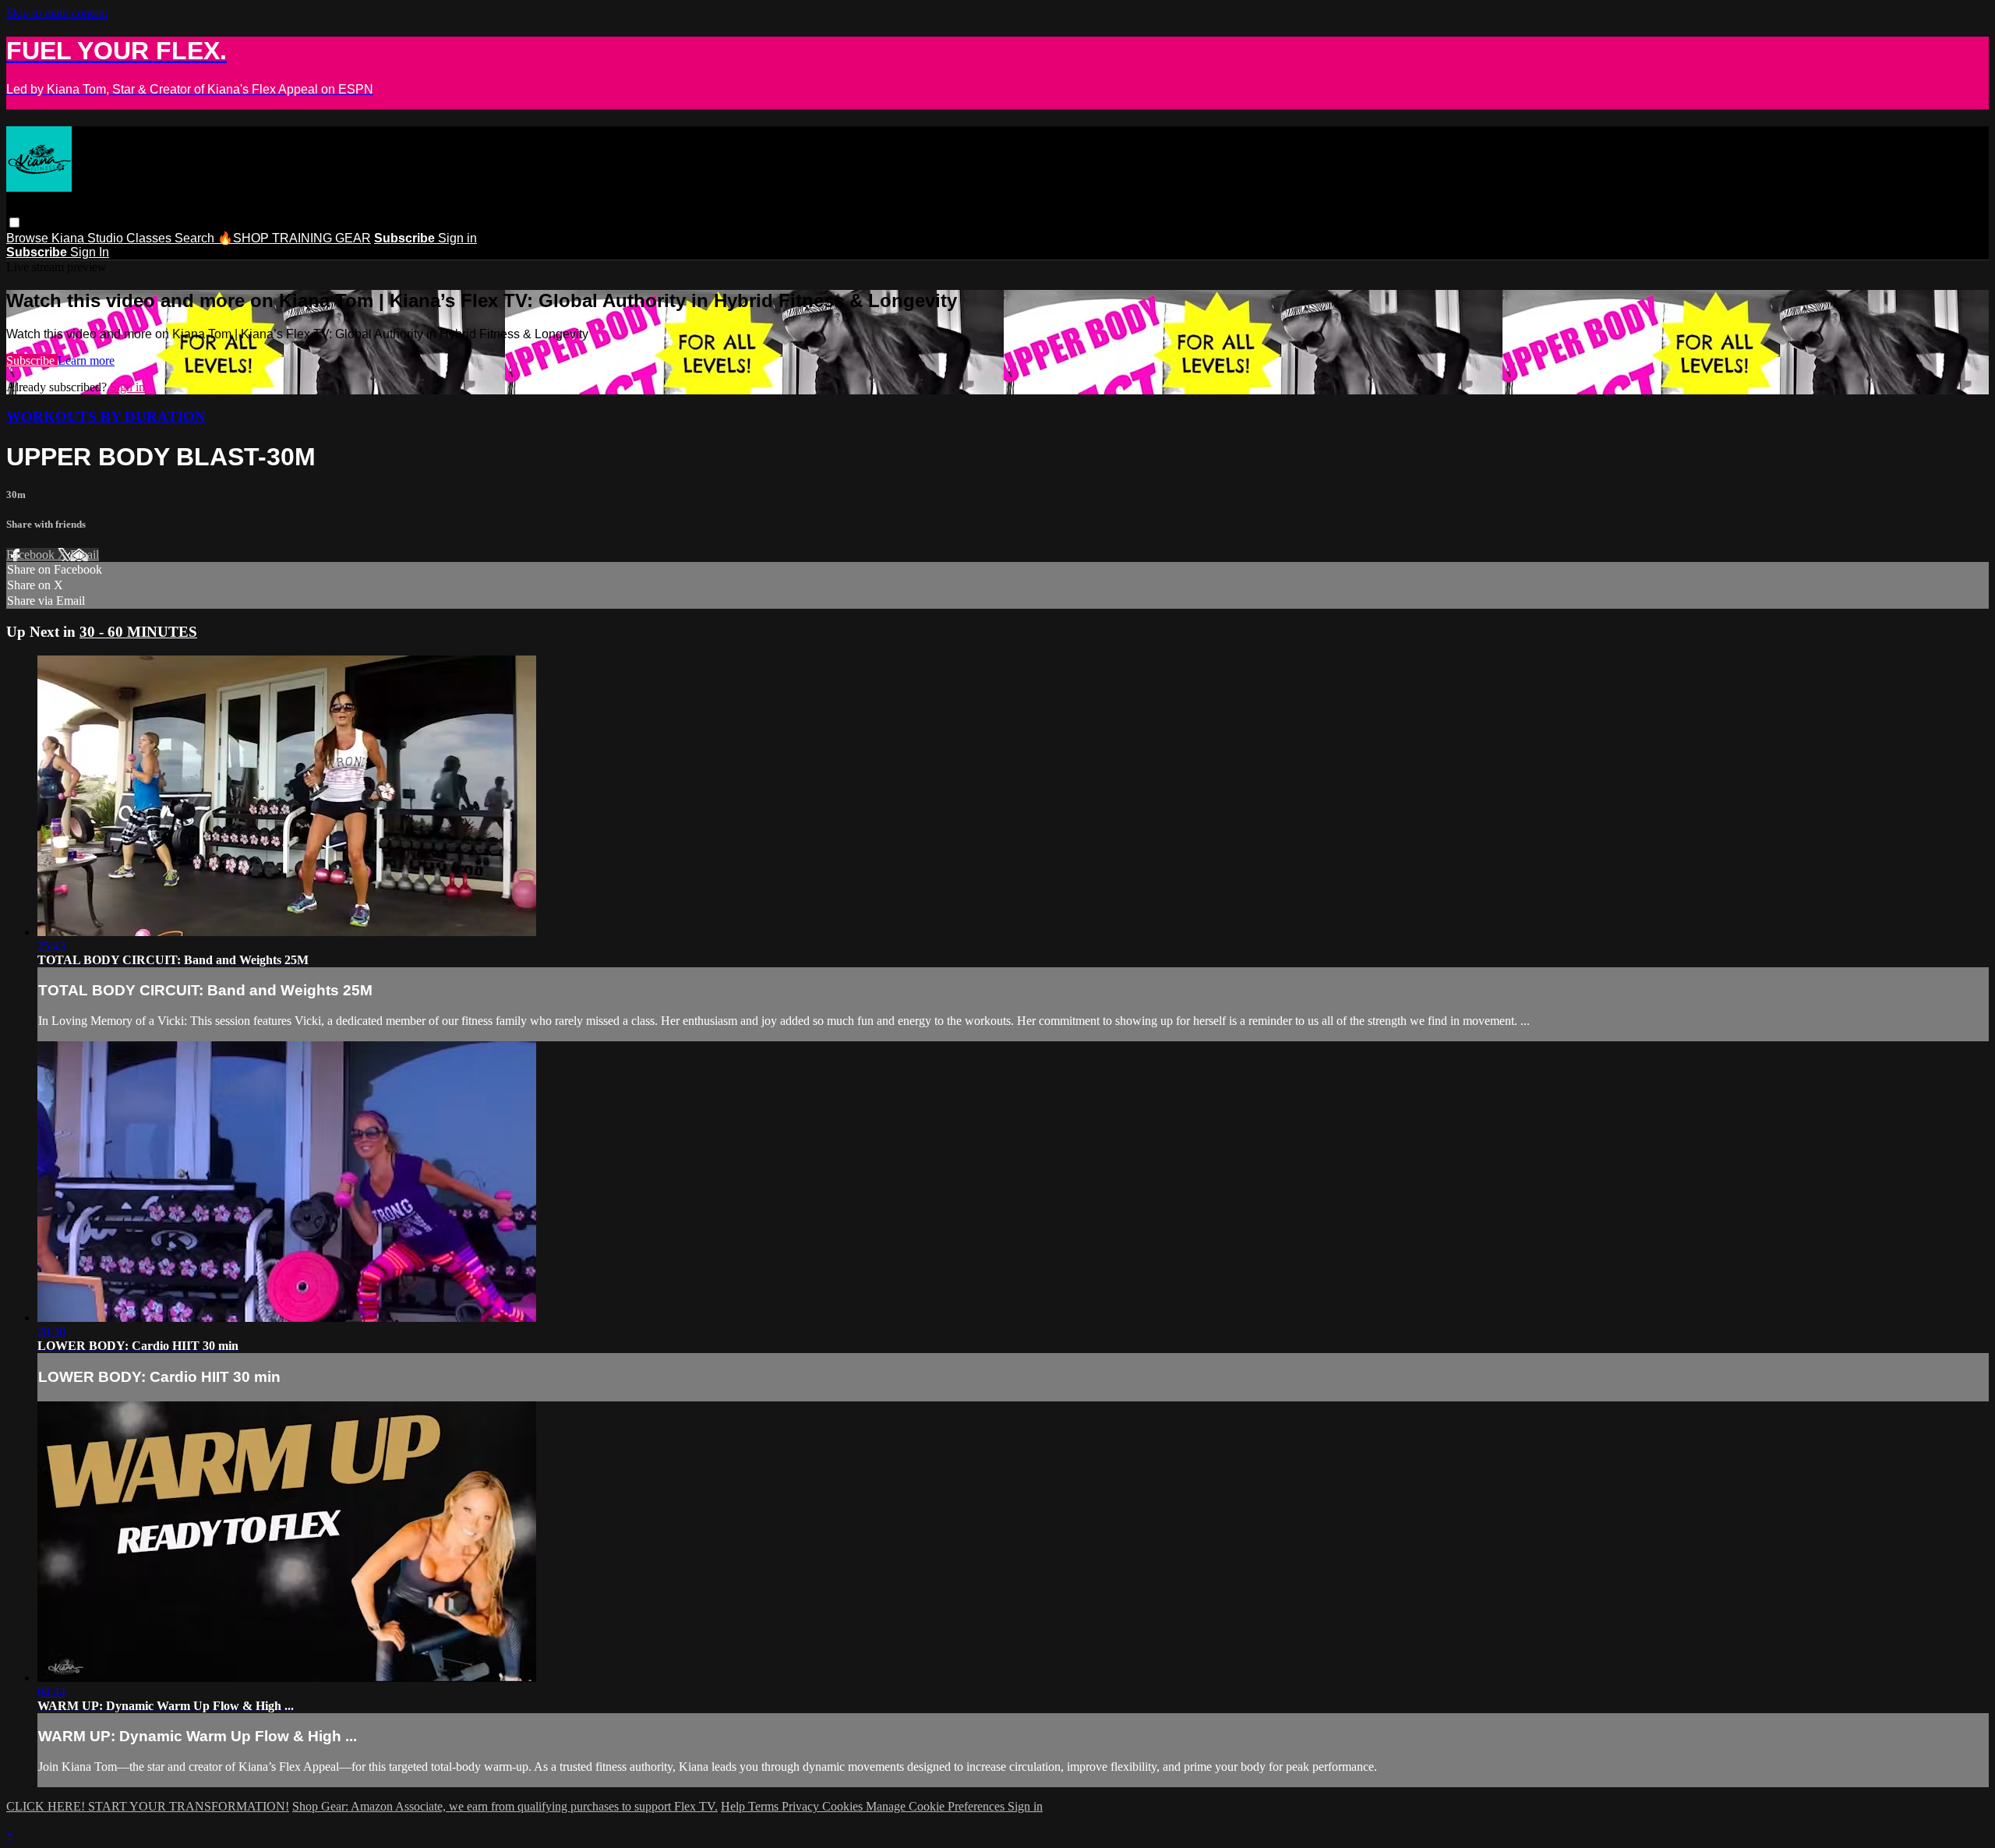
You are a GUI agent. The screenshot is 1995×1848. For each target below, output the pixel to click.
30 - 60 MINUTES (138, 632)
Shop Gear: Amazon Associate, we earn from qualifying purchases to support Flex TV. (505, 1806)
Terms (765, 1806)
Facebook (32, 555)
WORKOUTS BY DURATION (106, 417)
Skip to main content (57, 13)
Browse (29, 238)
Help (734, 1806)
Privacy (802, 1806)
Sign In (90, 252)
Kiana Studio (89, 238)
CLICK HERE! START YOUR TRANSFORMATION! (148, 1806)
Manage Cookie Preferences (937, 1806)
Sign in (457, 238)
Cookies (844, 1806)
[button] (14, 223)
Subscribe (32, 360)
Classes (150, 238)
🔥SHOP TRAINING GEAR (294, 238)
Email (85, 555)
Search (196, 238)
